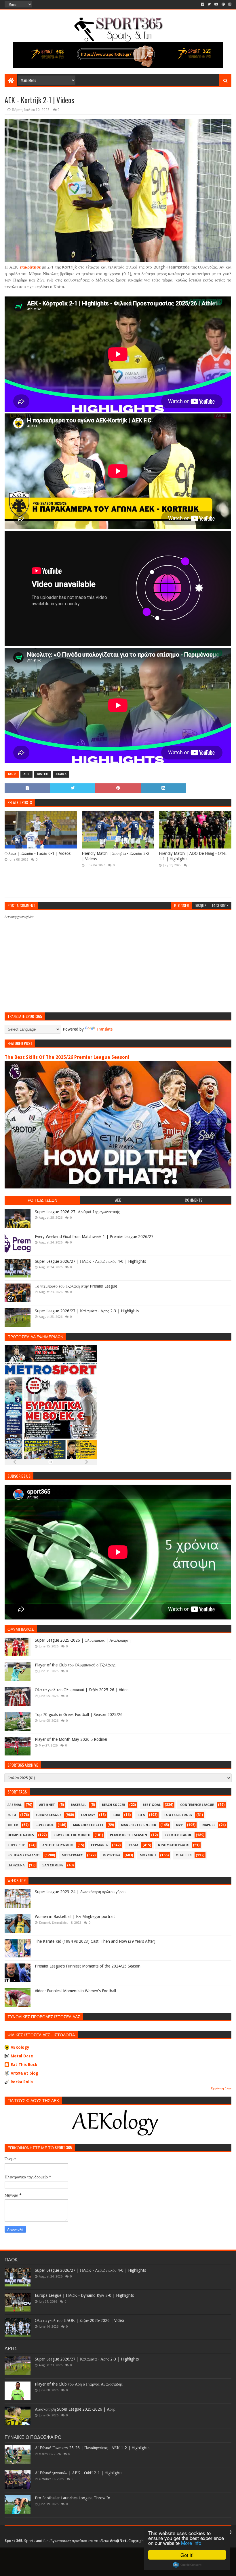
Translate (104, 1029)
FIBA (116, 1815)
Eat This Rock (24, 2065)
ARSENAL (15, 1805)
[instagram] (229, 4)
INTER (13, 1825)
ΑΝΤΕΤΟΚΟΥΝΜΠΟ (58, 1845)
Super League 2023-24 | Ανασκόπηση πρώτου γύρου (80, 1892)
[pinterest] (223, 4)
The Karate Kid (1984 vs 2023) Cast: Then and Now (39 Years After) (95, 1941)
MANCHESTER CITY (88, 1825)
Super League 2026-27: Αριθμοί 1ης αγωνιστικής (77, 1212)
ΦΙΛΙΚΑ (61, 774)
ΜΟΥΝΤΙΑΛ (111, 1855)
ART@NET (47, 1805)
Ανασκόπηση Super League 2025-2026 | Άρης (75, 2409)
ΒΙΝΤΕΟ (43, 774)
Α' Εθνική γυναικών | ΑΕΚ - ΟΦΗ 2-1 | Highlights (79, 2473)
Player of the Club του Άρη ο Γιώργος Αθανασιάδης (79, 2384)
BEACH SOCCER (114, 1805)
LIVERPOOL (44, 1825)
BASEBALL (78, 1805)
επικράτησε (30, 267)
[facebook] (202, 4)
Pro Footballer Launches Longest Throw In (73, 2498)
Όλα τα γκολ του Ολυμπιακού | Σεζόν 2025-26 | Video (82, 1690)
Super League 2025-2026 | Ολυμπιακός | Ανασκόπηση (83, 1640)
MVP (179, 1825)
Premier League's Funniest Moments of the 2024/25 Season (88, 1966)
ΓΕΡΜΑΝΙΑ (99, 1845)
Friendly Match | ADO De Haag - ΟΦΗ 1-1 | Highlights (193, 856)
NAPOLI (209, 1825)
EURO (12, 1815)
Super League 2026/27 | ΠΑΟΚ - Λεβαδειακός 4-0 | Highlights (90, 1261)
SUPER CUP (16, 1845)
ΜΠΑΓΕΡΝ (184, 1855)
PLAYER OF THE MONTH (72, 1835)
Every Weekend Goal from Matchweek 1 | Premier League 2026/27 (94, 1237)
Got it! (187, 2555)
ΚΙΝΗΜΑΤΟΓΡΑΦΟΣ (173, 1845)
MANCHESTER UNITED (139, 1825)
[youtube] (216, 4)
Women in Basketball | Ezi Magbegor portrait (75, 1917)
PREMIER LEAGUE (178, 1835)
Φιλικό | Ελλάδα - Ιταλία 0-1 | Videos (38, 853)
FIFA (141, 1815)
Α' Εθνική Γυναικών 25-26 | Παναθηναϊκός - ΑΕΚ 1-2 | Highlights (92, 2448)
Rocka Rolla (22, 2082)
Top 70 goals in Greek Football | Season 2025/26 (79, 1715)
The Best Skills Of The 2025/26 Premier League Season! (67, 1057)
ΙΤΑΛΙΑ (133, 1845)
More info (191, 2543)
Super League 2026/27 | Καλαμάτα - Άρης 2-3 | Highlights (87, 1311)
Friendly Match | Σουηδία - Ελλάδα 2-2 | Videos (116, 856)
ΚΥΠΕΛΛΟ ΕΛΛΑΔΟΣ (24, 1855)
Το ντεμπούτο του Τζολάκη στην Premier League (76, 1286)
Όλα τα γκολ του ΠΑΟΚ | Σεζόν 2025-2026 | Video (79, 2320)
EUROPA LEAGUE (48, 1815)
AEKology (20, 2047)
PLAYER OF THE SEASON (129, 1835)
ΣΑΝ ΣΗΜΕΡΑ (53, 1865)
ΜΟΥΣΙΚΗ (148, 1855)
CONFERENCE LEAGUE (197, 1805)
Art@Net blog (24, 2073)
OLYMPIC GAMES (21, 1835)
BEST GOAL (152, 1805)
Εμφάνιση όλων (221, 2088)
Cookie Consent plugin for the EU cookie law (187, 2565)
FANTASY (88, 1815)
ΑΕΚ (26, 774)
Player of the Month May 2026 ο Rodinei (71, 1739)
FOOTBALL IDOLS (178, 1815)
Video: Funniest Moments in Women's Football (75, 1991)
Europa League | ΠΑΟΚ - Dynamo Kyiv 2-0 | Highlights (84, 2295)
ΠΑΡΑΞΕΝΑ (16, 1865)
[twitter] (209, 4)
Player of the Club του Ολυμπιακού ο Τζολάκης (75, 1665)
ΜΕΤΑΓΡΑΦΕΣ (72, 1855)
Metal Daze (22, 2056)
